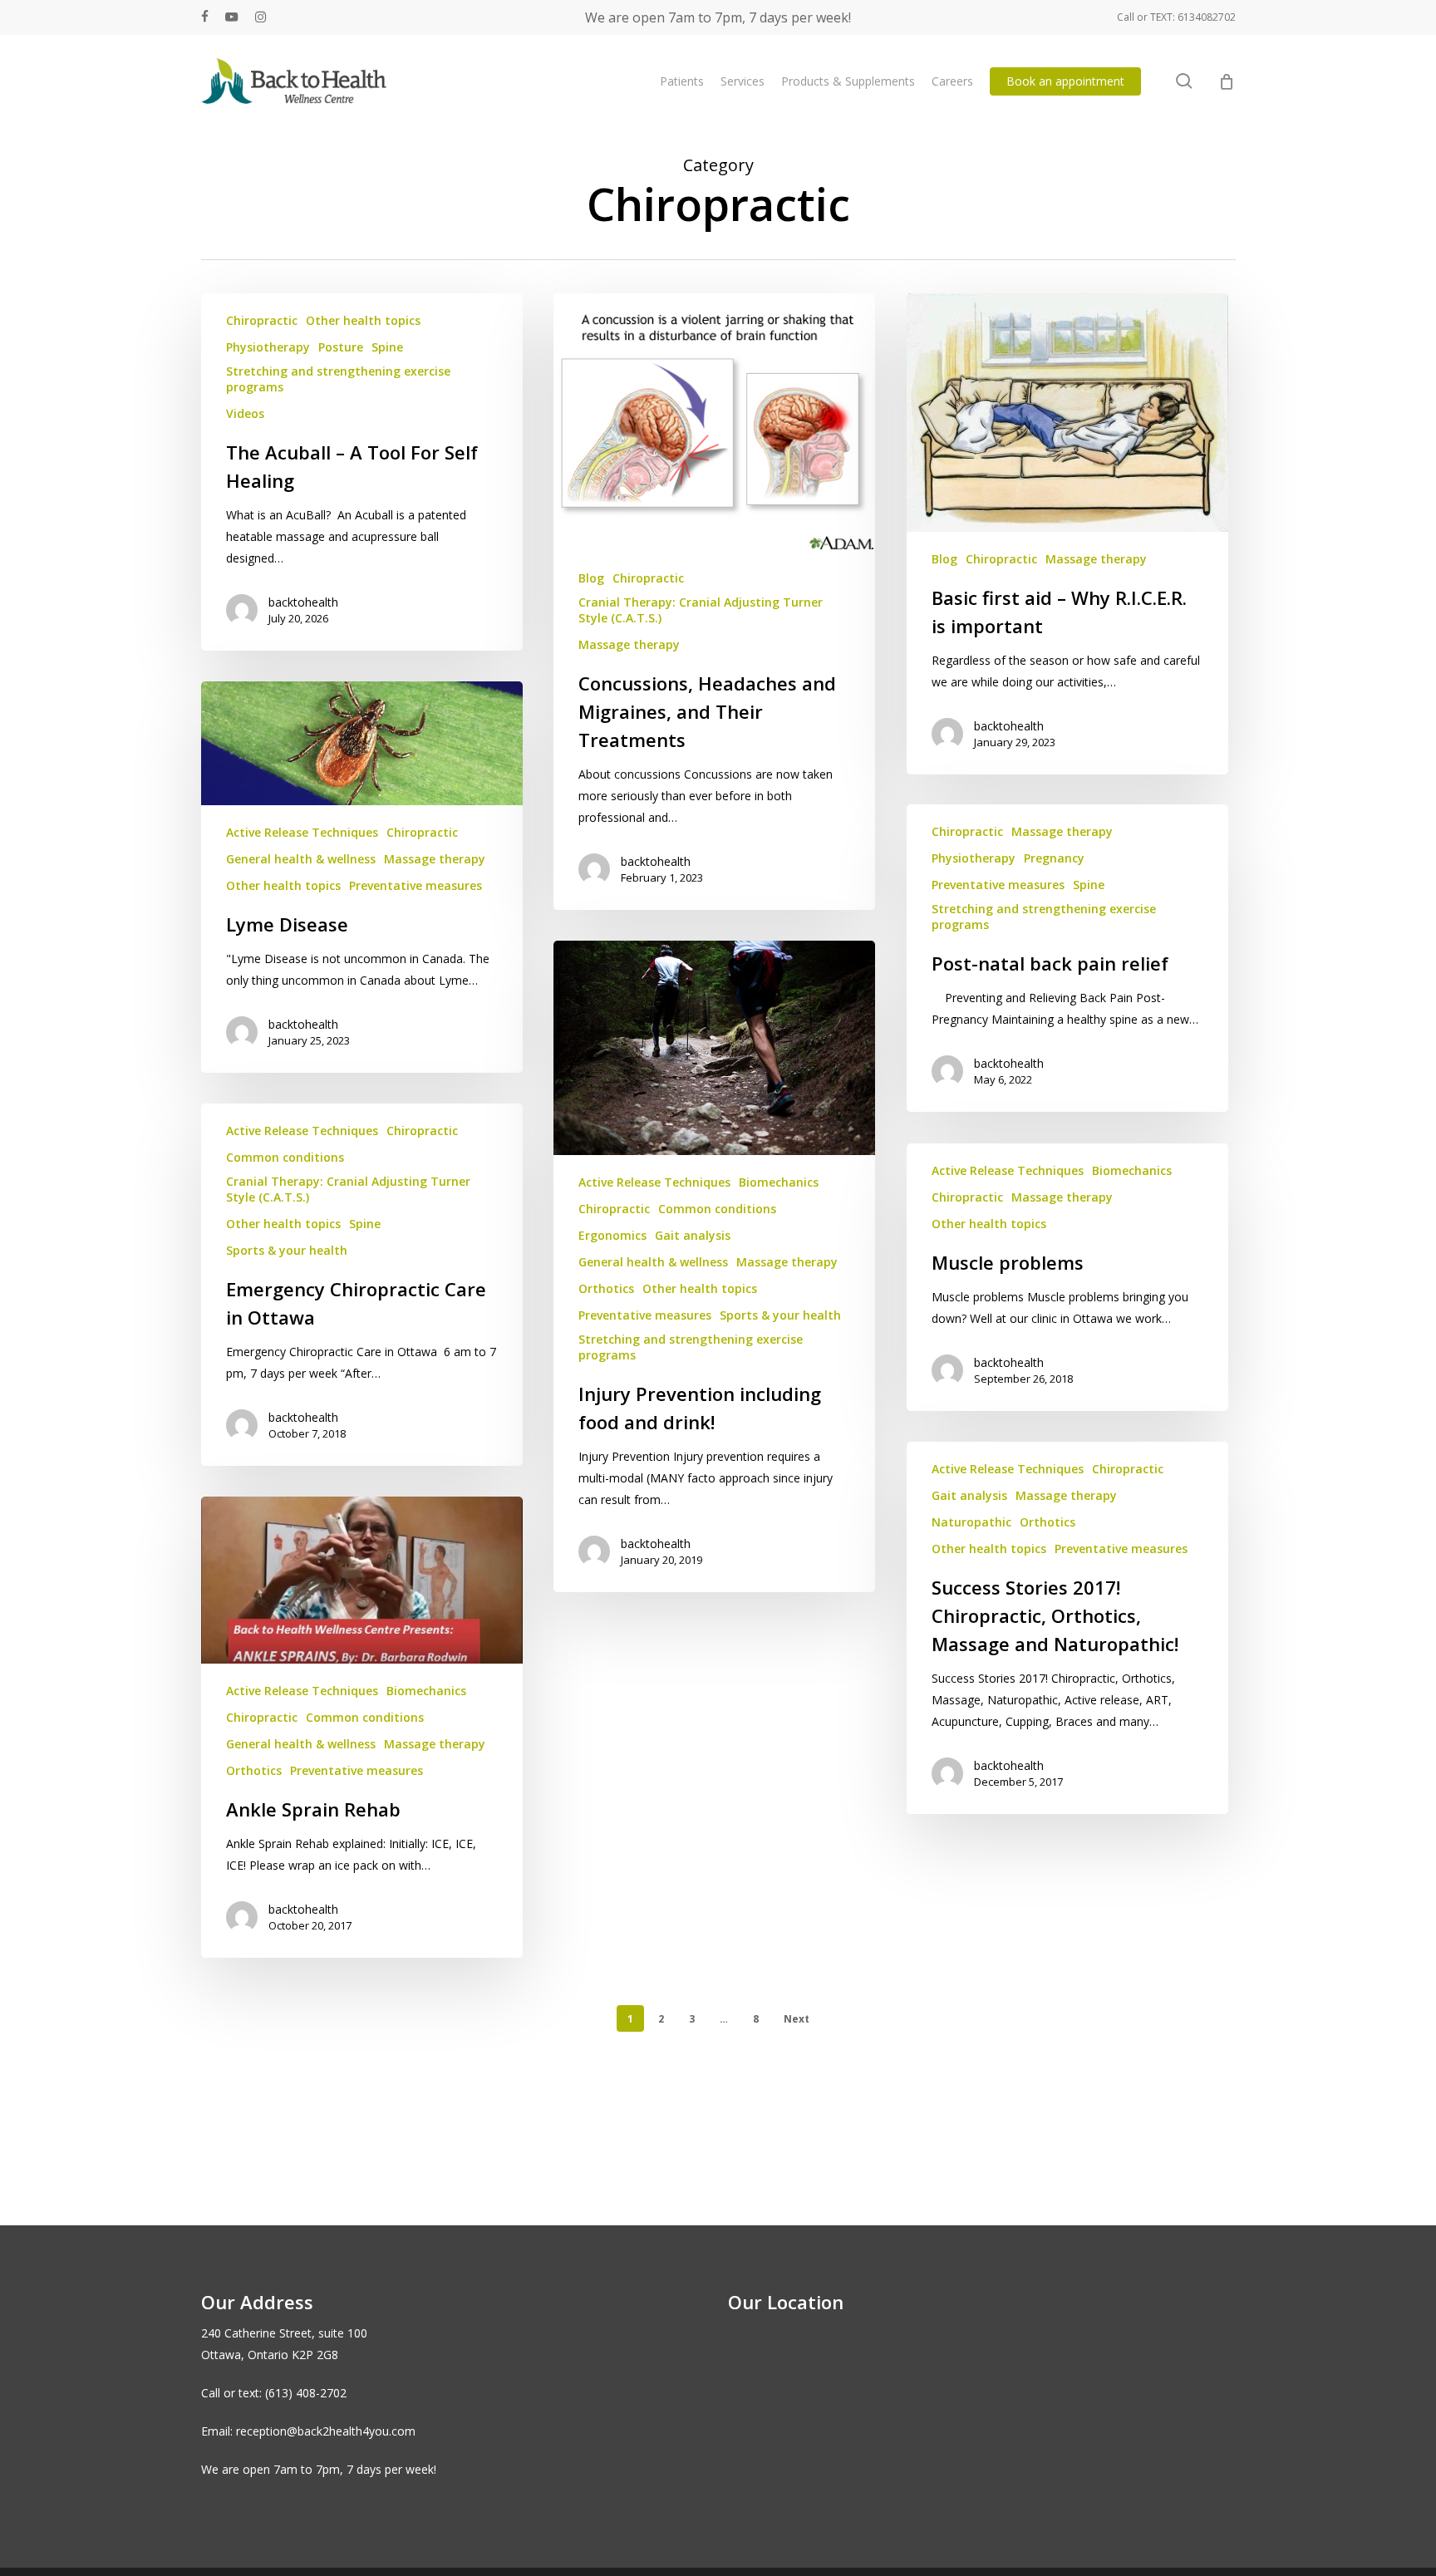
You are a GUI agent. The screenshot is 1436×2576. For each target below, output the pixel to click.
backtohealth (303, 602)
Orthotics (606, 1288)
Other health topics (363, 320)
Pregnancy (1054, 858)
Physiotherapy (268, 347)
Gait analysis (693, 1235)
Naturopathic (971, 1522)
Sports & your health (780, 1315)
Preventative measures (416, 885)
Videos (245, 413)
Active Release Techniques (302, 832)
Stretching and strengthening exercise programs (338, 379)
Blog (591, 578)
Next (797, 2019)
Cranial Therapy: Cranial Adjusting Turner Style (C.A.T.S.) (701, 610)
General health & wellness (301, 859)
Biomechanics (779, 1182)
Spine (387, 347)
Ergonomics (612, 1235)
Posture (341, 347)
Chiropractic (262, 320)
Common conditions (717, 1209)
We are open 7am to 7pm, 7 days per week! (718, 17)
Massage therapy (629, 644)
